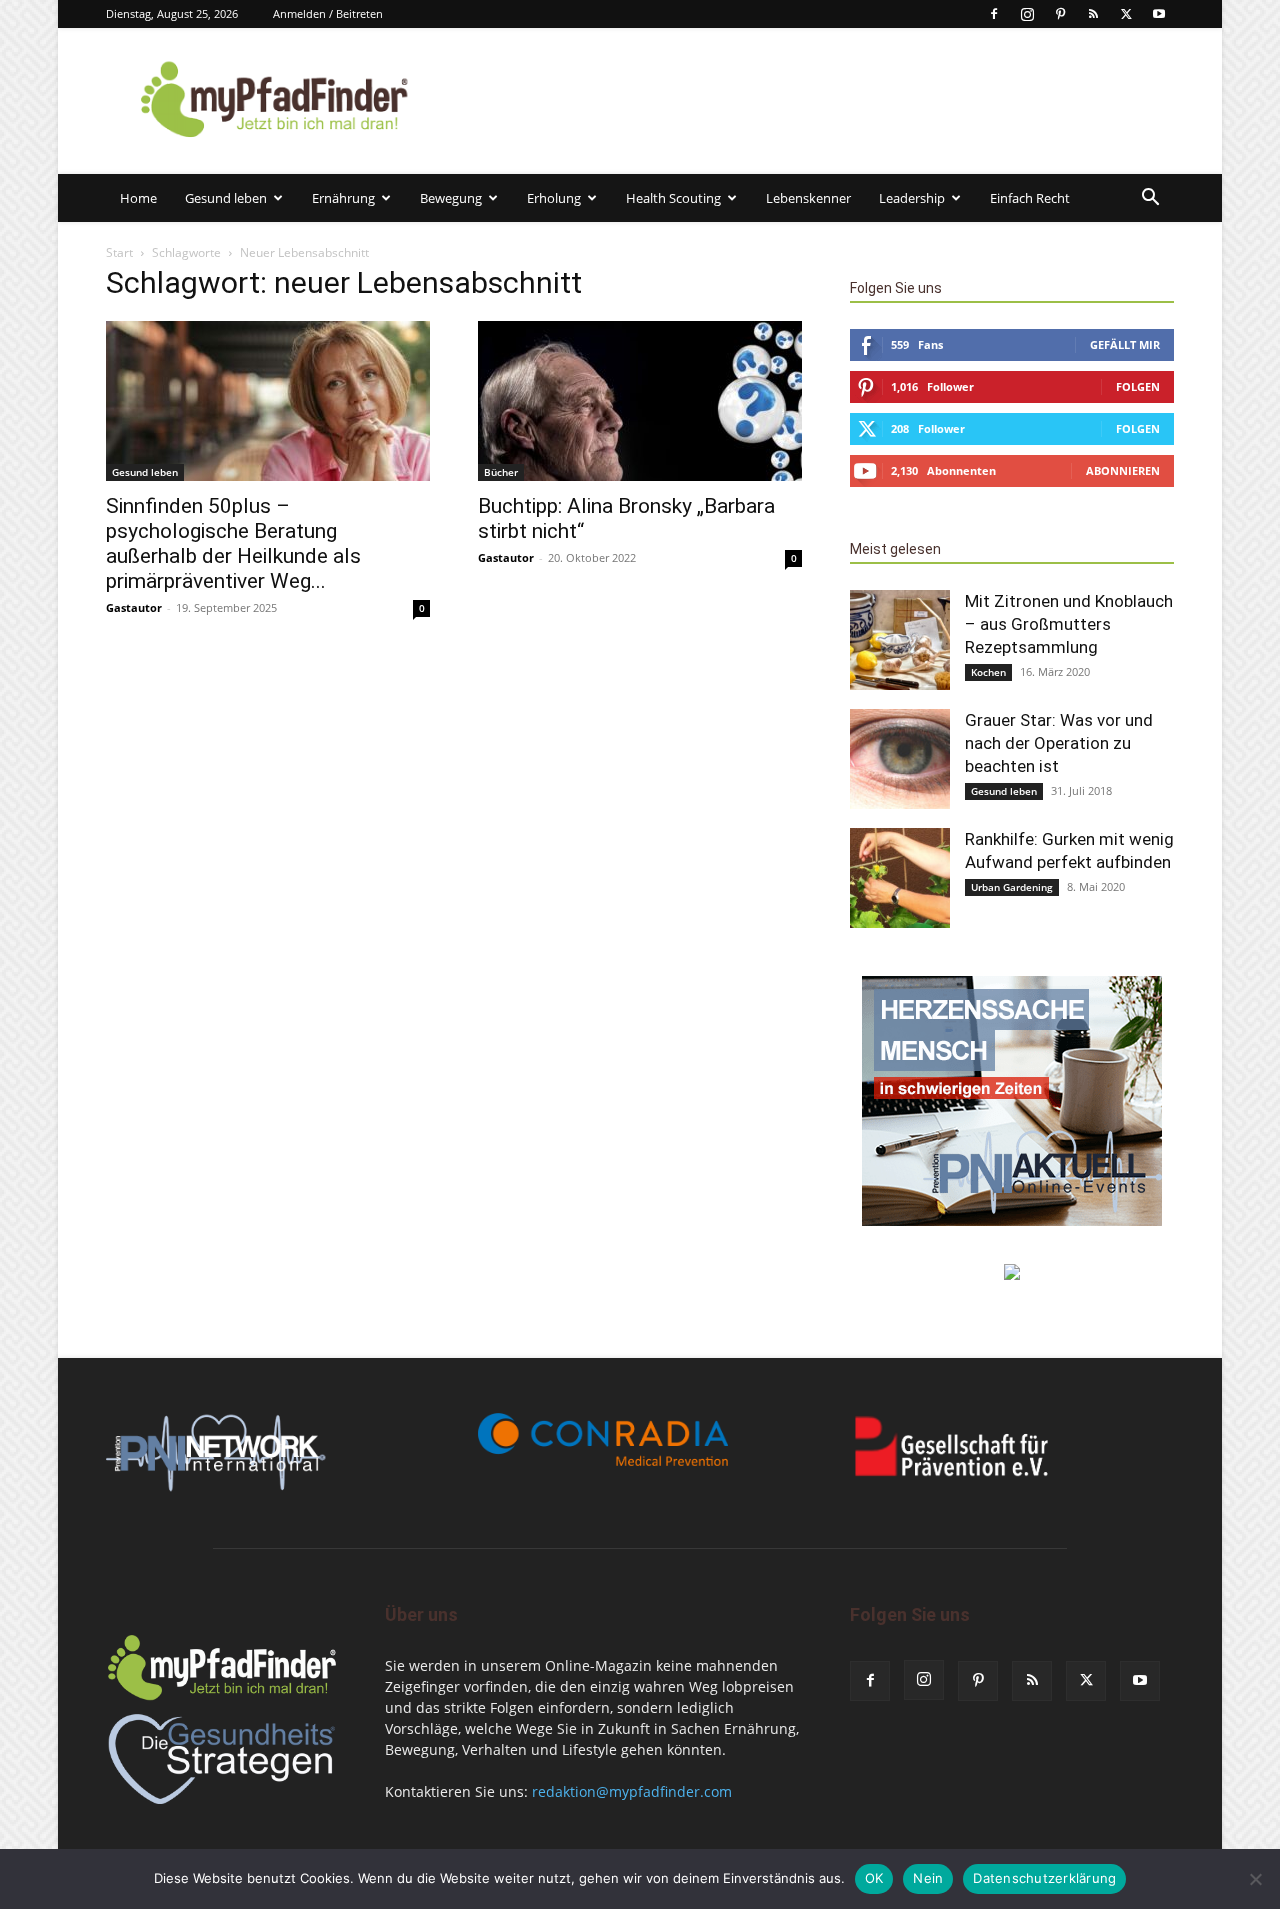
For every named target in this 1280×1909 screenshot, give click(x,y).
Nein (928, 1878)
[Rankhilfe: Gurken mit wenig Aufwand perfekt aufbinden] (900, 878)
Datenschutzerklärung (1044, 1878)
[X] (1126, 14)
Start (119, 252)
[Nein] (1255, 1879)
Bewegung (451, 198)
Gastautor (134, 607)
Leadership (912, 198)
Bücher (501, 472)
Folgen (1138, 386)
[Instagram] (1027, 14)
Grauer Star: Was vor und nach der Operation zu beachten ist (1059, 743)
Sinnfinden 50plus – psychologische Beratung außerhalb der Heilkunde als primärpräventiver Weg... (233, 543)
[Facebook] (994, 14)
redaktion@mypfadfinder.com (632, 1791)
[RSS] (1093, 14)
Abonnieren (1123, 470)
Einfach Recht (1030, 198)
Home (138, 198)
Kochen (988, 672)
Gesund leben (226, 198)
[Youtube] (1159, 14)
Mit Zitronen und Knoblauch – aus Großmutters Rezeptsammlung (1069, 624)
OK (874, 1878)
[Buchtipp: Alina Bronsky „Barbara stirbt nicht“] (640, 401)
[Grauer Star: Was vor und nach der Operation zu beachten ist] (900, 759)
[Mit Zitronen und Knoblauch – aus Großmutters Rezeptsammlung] (900, 640)
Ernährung (343, 198)
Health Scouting (673, 198)
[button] (1150, 199)
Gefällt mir (1125, 344)
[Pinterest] (1060, 14)
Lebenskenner (808, 198)
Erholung (554, 198)
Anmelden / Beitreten (328, 13)
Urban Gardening (1012, 887)
